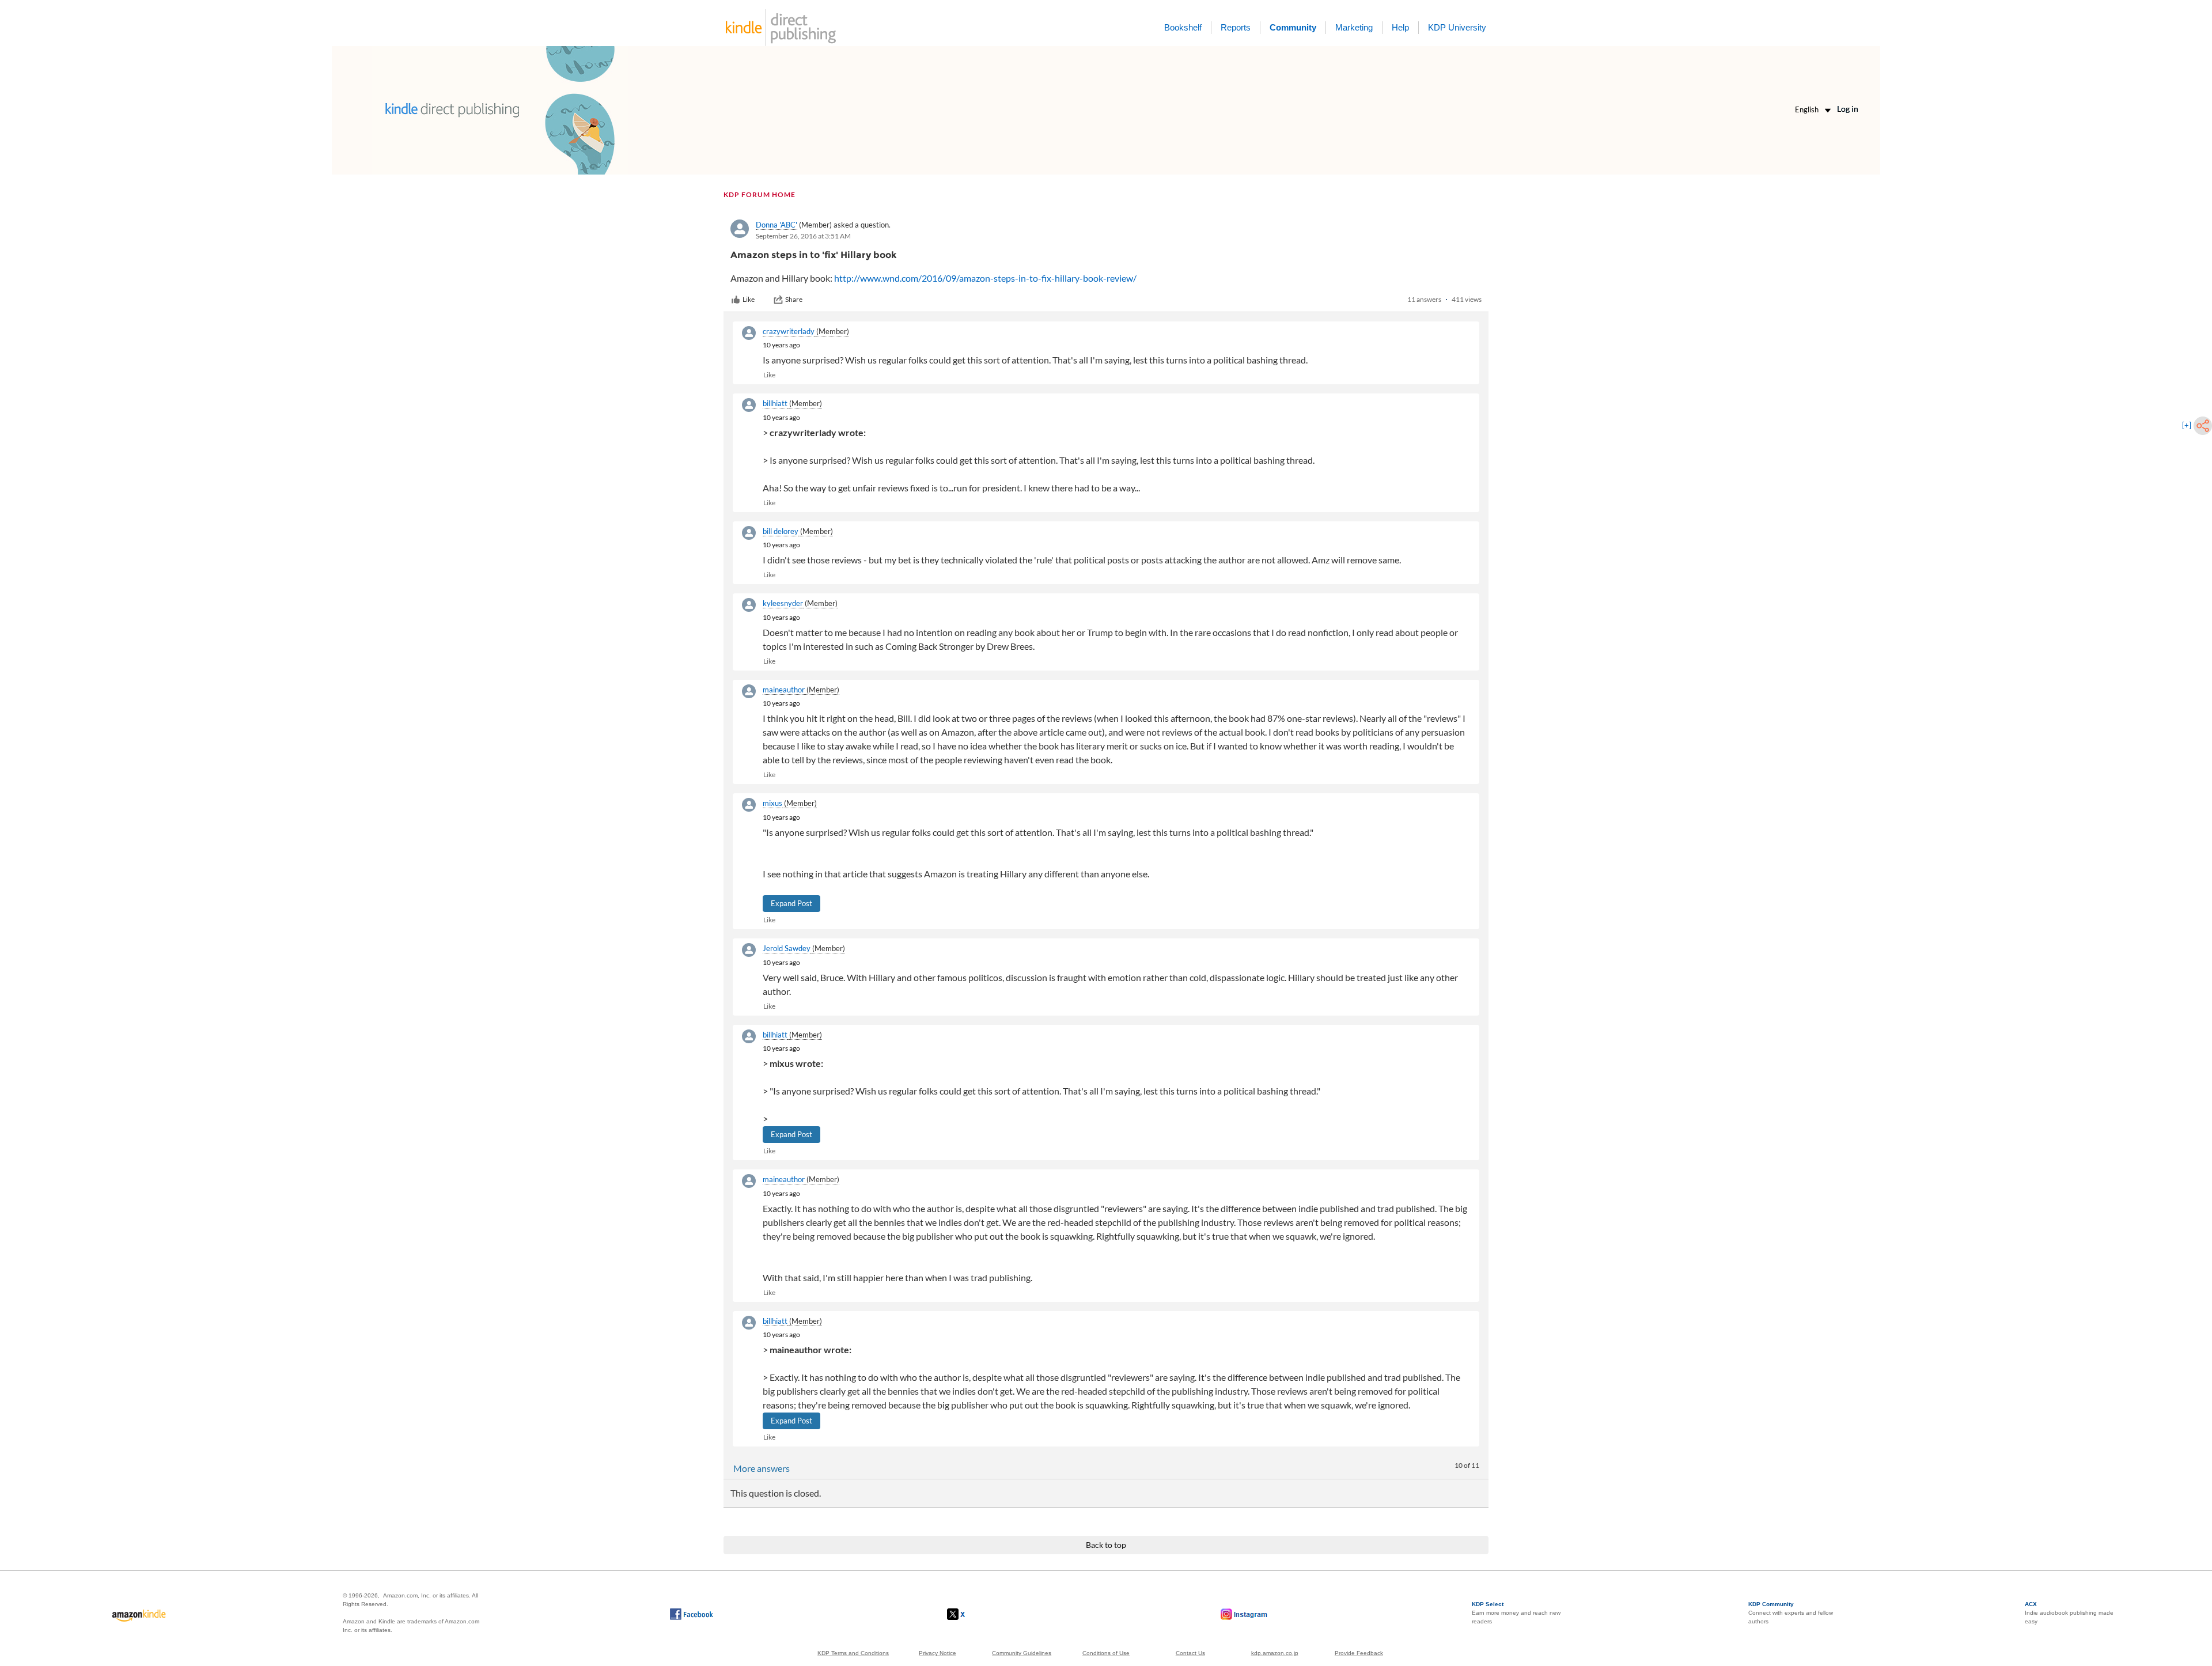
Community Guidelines (1022, 1653)
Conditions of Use (1106, 1653)
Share (794, 299)
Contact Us (1190, 1653)
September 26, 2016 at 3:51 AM (803, 236)
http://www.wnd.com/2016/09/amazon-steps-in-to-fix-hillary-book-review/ (985, 278)
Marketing (1354, 27)
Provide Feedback (1359, 1653)
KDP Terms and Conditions (853, 1653)
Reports (1236, 27)
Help (1400, 27)
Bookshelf (1183, 27)
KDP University (1457, 27)
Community (1293, 27)
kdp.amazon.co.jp (1275, 1653)
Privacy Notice (938, 1653)
